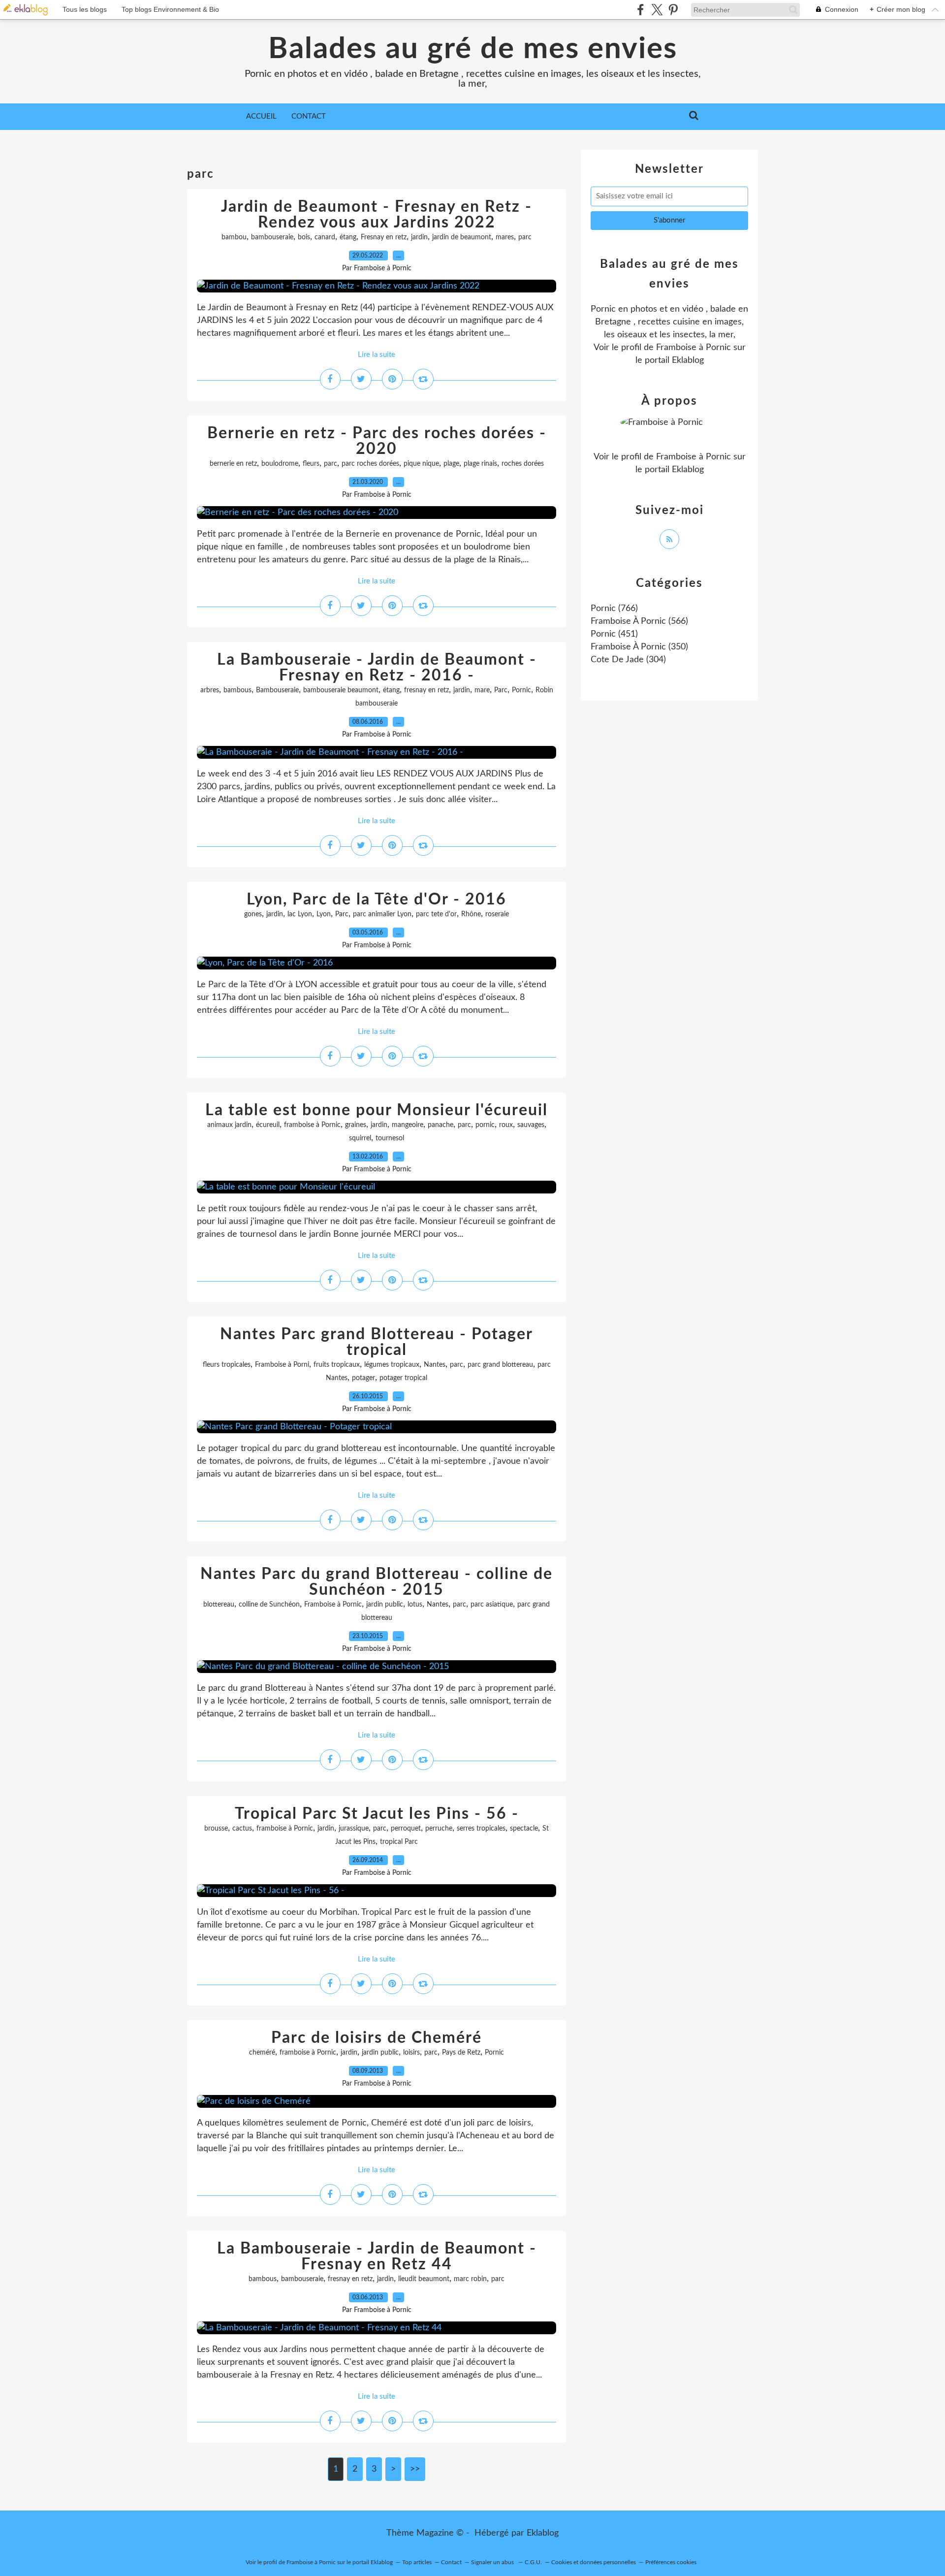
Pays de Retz (461, 2053)
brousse (216, 1829)
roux (506, 1125)
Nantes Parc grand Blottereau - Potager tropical (377, 1342)
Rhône (471, 914)
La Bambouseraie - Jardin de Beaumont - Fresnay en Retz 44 (377, 2256)
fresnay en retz (426, 690)
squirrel (360, 1138)
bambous (237, 690)
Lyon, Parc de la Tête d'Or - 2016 (377, 900)
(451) (614, 634)
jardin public (385, 1605)
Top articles (417, 2562)
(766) (614, 609)
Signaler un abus (493, 2562)
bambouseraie (272, 237)
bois (304, 237)
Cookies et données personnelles (594, 2562)
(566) (639, 621)
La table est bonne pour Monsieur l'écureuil (377, 1110)
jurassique (354, 1829)
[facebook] (641, 10)
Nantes (435, 1365)
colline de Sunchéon (269, 1605)
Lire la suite (377, 355)
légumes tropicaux (392, 1365)
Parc (501, 690)
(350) (639, 647)
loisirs (411, 2053)
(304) (628, 660)
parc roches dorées (370, 464)
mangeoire (408, 1125)
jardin (419, 237)
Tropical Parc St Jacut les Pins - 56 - (377, 1814)
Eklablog (543, 2533)
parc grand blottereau (500, 1365)
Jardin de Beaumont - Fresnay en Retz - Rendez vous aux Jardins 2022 (377, 215)
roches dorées (523, 464)
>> (415, 2469)
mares (505, 237)
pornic (485, 1125)
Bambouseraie (277, 690)
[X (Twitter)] (657, 10)
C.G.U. (533, 2562)
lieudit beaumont (424, 2279)
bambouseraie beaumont (341, 690)
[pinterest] (673, 10)
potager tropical (403, 1378)
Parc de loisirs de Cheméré (377, 2038)
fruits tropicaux (337, 1365)
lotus (415, 1605)
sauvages (531, 1125)
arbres (210, 690)
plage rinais (480, 464)
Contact (309, 116)
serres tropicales (481, 1829)
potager (363, 1378)
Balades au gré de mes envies (473, 49)
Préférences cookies (671, 2562)
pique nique (421, 464)
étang (348, 237)
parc (525, 237)
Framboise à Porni (282, 1365)
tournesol (390, 1138)
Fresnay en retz (384, 237)
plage (451, 464)
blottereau (219, 1605)
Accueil (261, 116)
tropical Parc (399, 1842)
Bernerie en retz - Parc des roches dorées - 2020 (377, 441)
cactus (242, 1829)
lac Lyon (300, 914)
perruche (439, 1829)
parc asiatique (492, 1605)
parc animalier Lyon (382, 914)
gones (253, 914)
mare (482, 690)
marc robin (470, 2279)
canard (325, 237)
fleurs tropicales (227, 1365)
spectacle (524, 1829)
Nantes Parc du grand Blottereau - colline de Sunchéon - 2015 (377, 1582)
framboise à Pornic (312, 1125)
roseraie (497, 914)
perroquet (406, 1829)
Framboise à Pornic (333, 1605)
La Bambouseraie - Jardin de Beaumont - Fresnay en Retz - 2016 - (377, 668)
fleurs (311, 464)
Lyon (324, 914)
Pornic (521, 690)
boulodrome (280, 464)
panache (441, 1125)
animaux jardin (229, 1125)
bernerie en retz (233, 464)
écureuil (268, 1125)
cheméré (262, 2053)
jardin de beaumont (462, 237)
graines (356, 1125)
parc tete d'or (436, 914)
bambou (234, 237)
